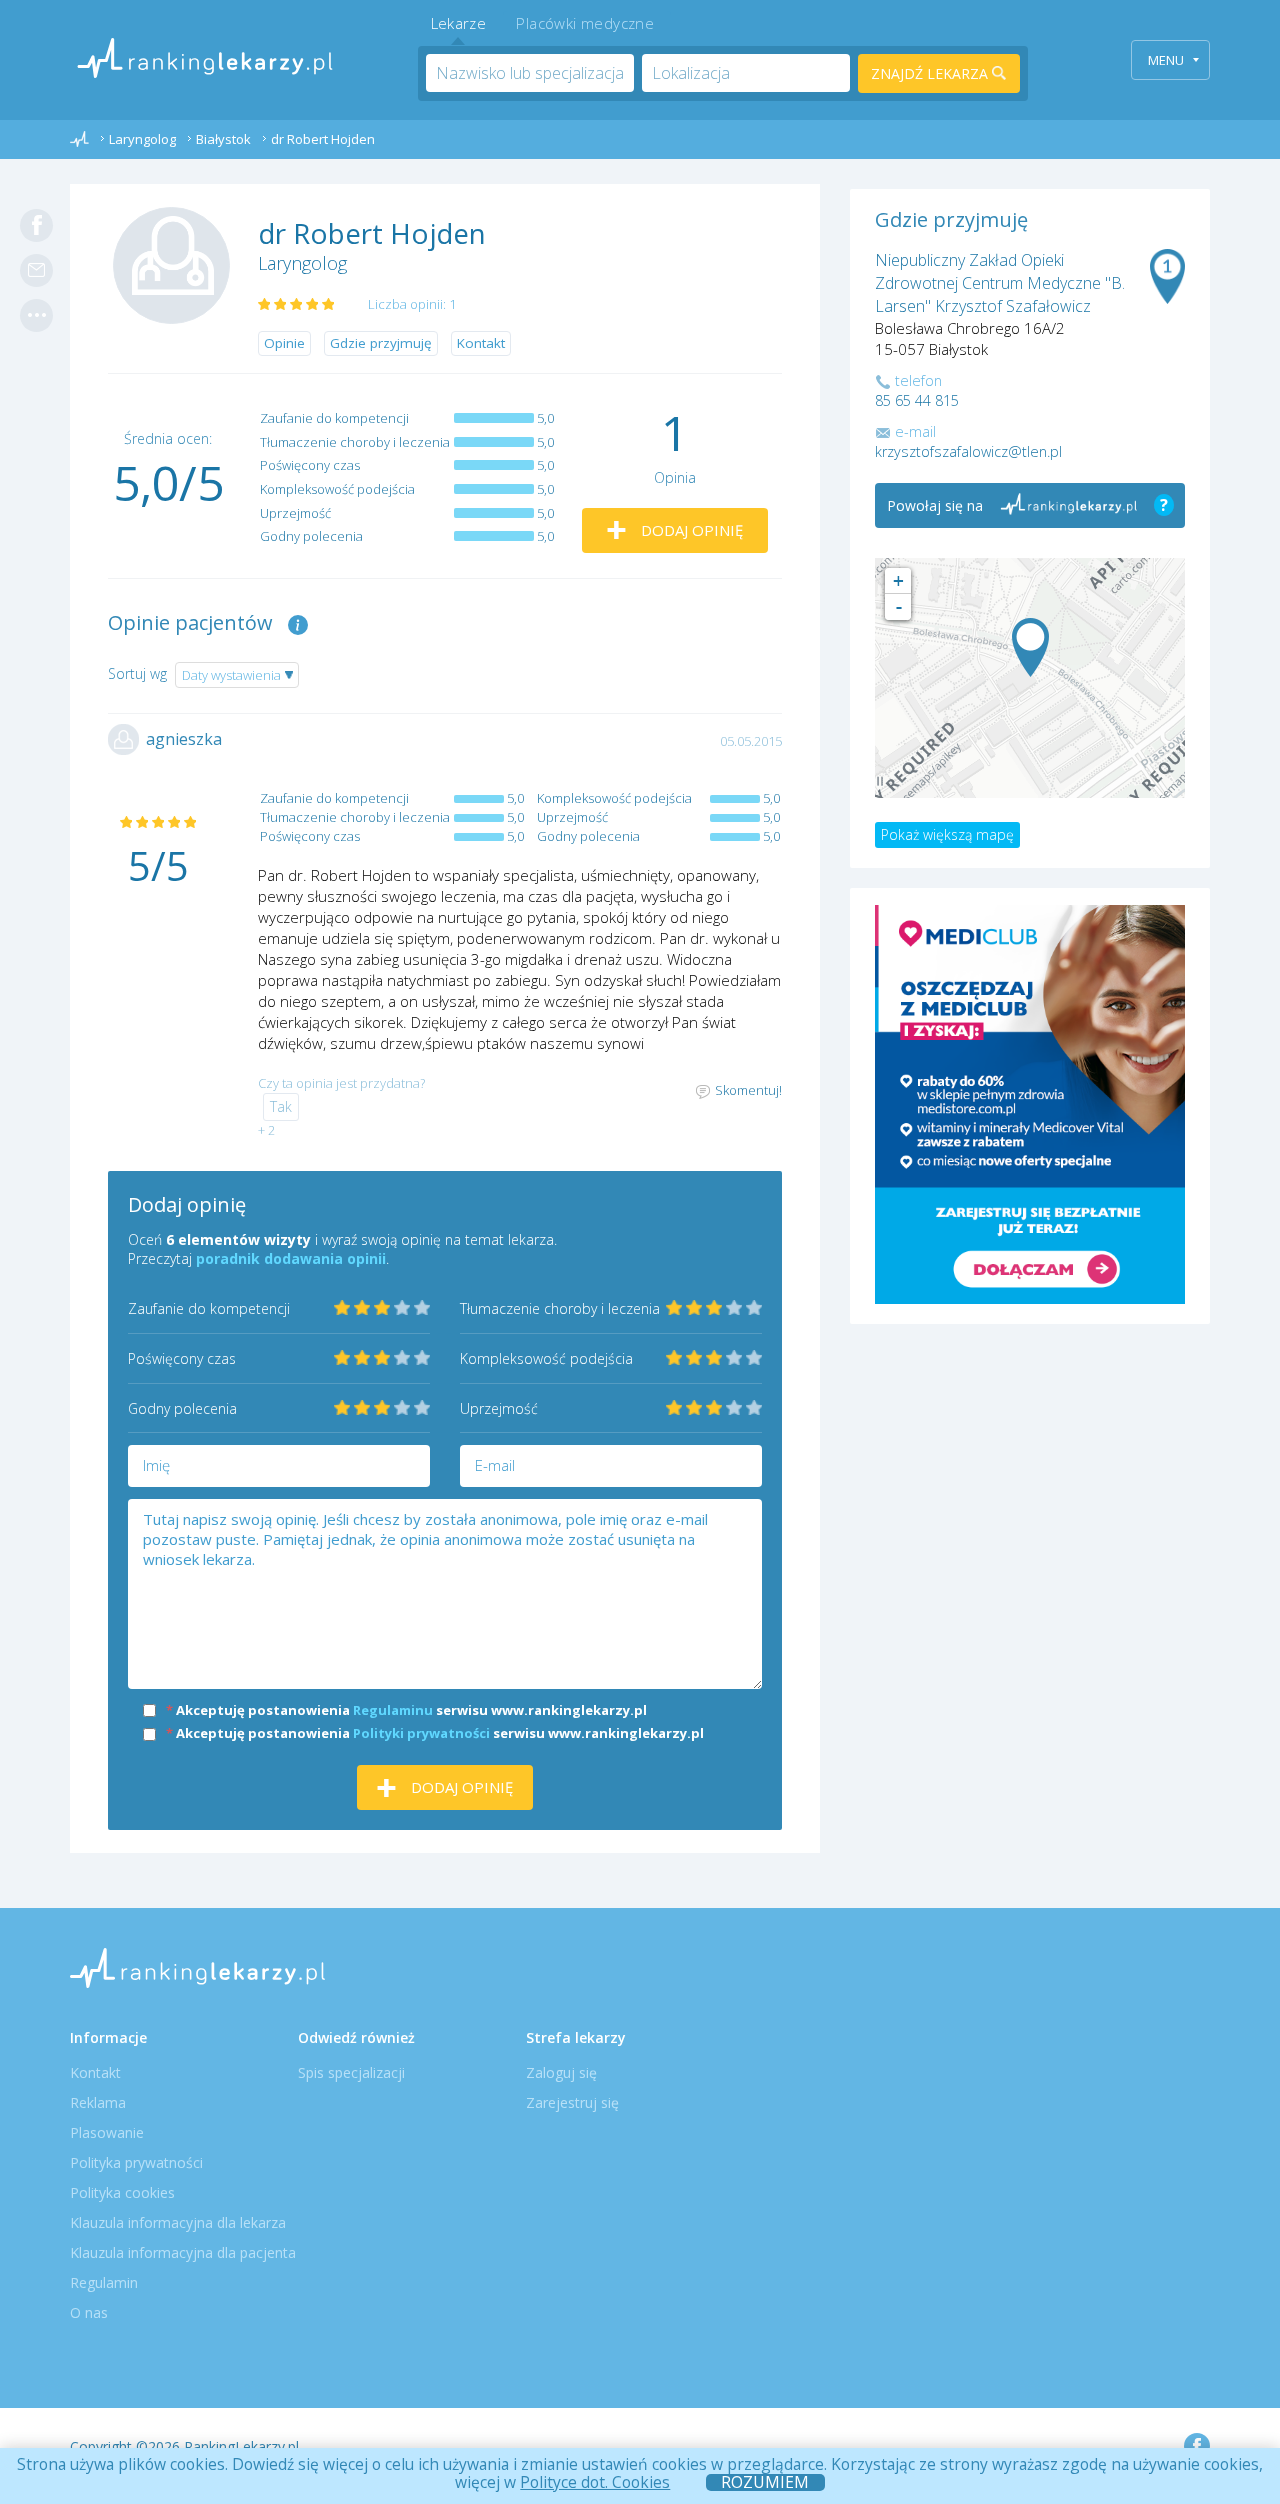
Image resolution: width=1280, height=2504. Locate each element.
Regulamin (104, 2282)
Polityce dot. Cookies (595, 2482)
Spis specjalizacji (351, 2072)
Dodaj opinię (690, 530)
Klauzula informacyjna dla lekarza (178, 2222)
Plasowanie (107, 2132)
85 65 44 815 (917, 400)
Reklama (98, 2102)
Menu (1166, 60)
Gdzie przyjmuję (381, 343)
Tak (281, 1106)
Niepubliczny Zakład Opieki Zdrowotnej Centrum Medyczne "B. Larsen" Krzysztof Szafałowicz (1000, 283)
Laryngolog (302, 263)
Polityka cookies (122, 2192)
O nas (89, 2312)
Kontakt (481, 343)
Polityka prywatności (136, 2162)
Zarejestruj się (572, 2102)
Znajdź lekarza (931, 73)
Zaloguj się (561, 2072)
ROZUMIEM (765, 2482)
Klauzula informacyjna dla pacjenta (183, 2252)
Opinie (284, 343)
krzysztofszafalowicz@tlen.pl (968, 451)
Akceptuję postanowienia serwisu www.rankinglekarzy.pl (406, 1710)
